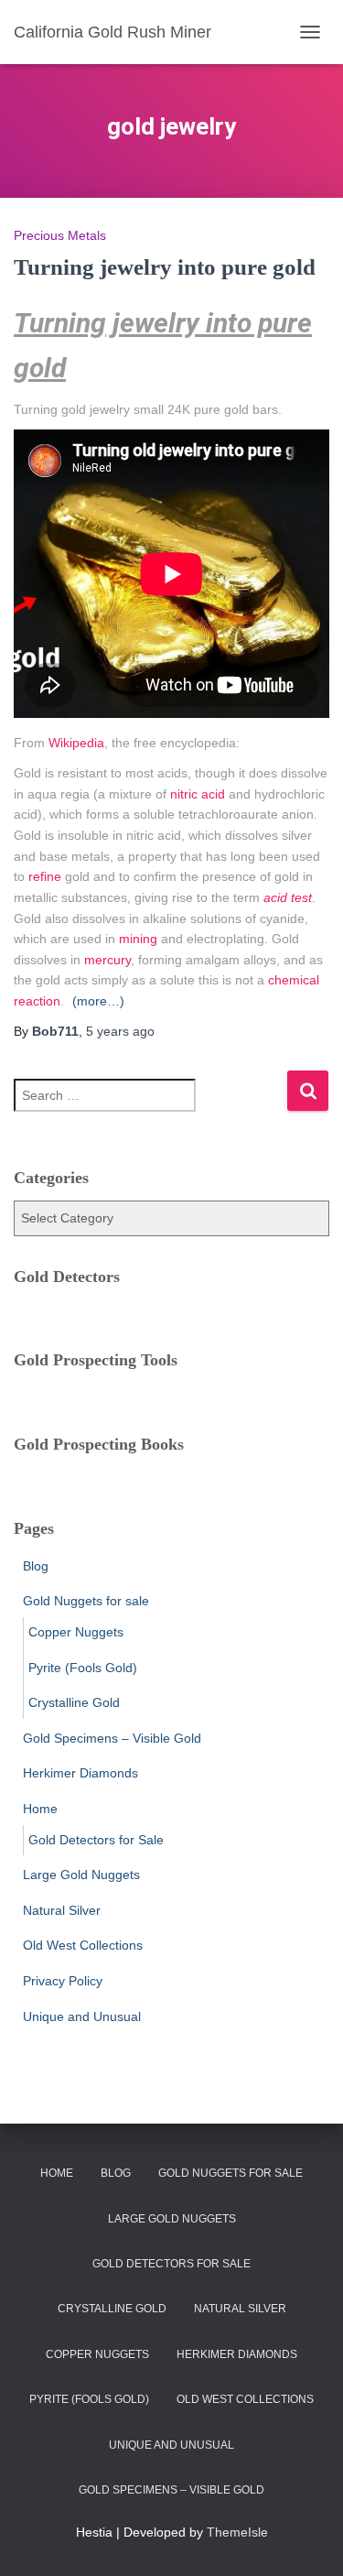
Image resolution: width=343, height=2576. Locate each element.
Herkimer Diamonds (80, 1773)
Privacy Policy (63, 1981)
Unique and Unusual (82, 2016)
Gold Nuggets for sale (86, 1601)
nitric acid (198, 794)
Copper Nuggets (76, 1632)
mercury (107, 960)
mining (138, 939)
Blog (36, 1566)
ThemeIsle (237, 2532)
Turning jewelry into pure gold (165, 267)
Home (40, 1809)
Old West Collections (83, 1945)
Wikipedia (76, 743)
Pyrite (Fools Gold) (83, 1668)
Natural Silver (62, 1910)
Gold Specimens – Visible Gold (112, 1738)
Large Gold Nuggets (81, 1875)
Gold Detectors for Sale (96, 1840)
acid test (288, 897)
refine (45, 876)
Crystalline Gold (74, 1702)
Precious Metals (60, 235)
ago (120, 1031)
